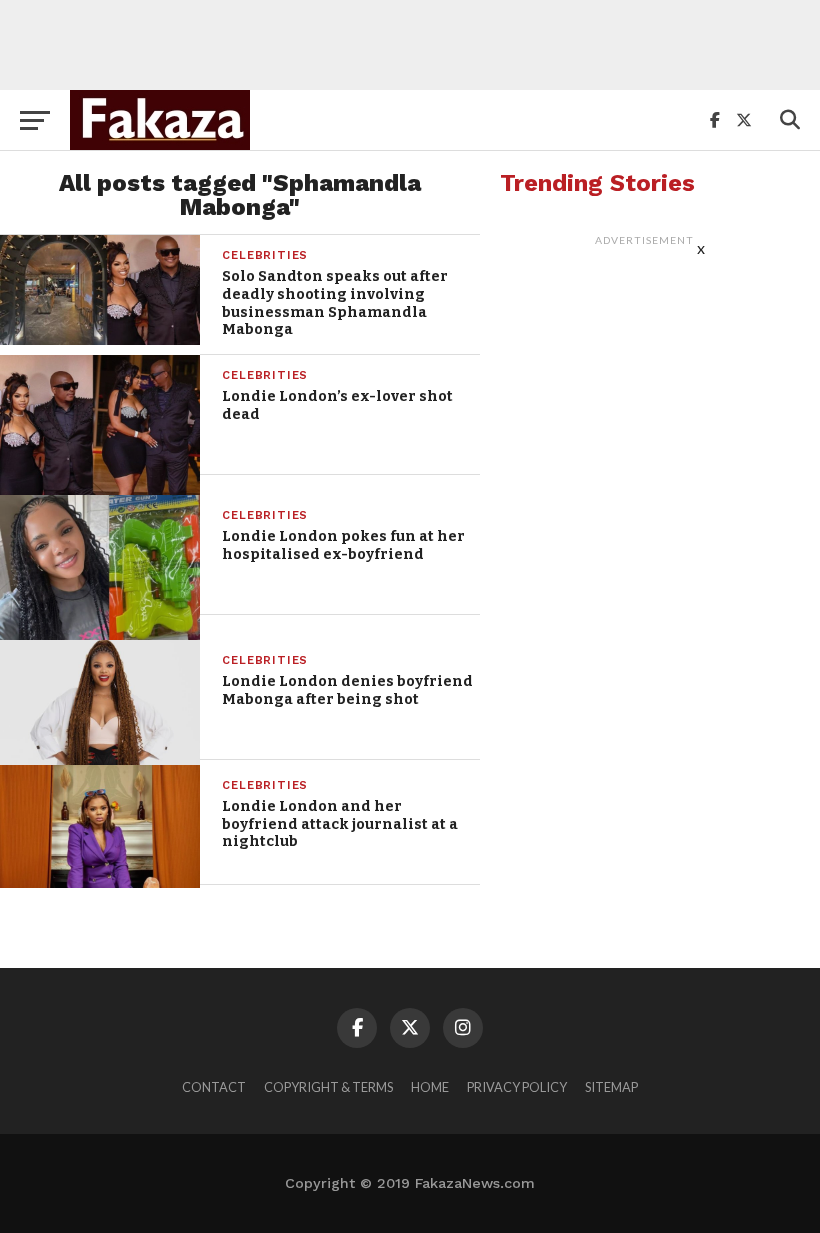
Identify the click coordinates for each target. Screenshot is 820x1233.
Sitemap (611, 1087)
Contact (214, 1087)
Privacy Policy (517, 1087)
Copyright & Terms (328, 1087)
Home (430, 1087)
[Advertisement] (410, 45)
